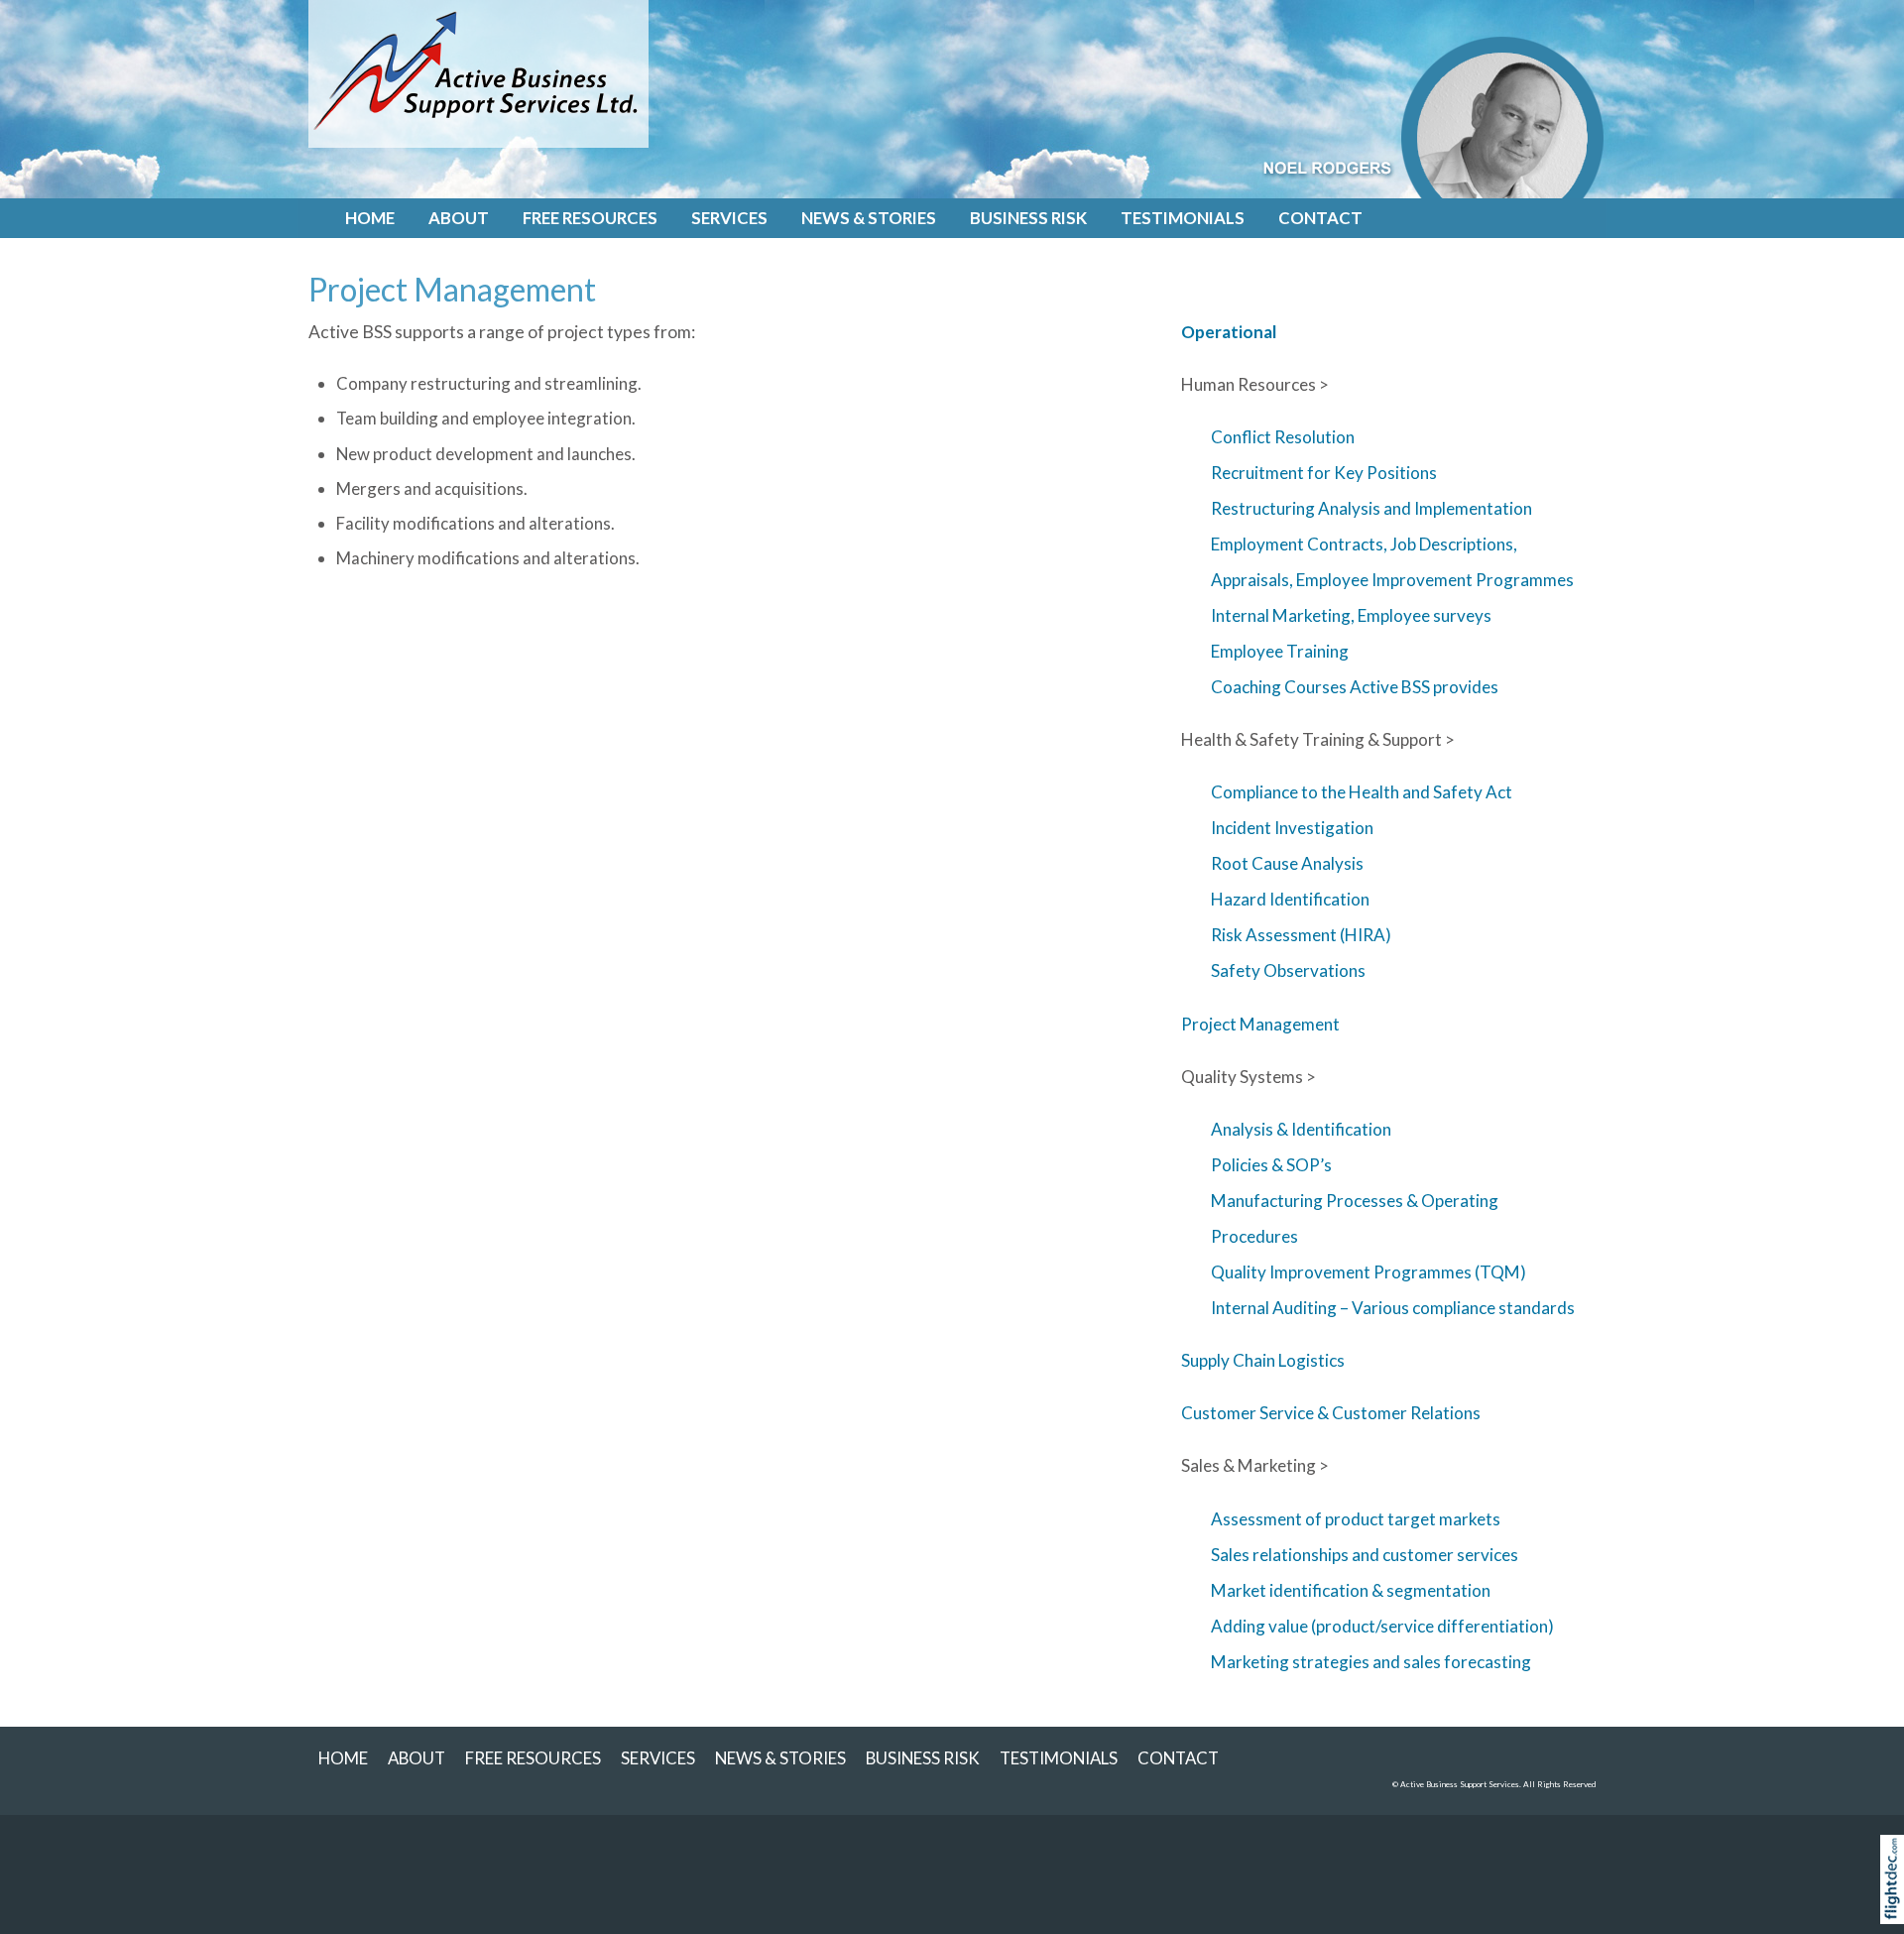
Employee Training (1280, 651)
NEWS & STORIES (869, 218)
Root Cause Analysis (1287, 863)
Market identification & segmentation (1351, 1590)
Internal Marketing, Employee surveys (1351, 615)
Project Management (1260, 1024)
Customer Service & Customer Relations (1331, 1413)
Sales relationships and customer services (1365, 1555)
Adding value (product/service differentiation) (1382, 1626)
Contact (1320, 218)
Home (370, 218)
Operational (1229, 332)
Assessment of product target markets (1356, 1519)
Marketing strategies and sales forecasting (1371, 1662)
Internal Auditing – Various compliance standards (1393, 1308)
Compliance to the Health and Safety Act (1362, 792)
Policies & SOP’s (1271, 1165)
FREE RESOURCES (590, 218)
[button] (1897, 1905)
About (459, 218)
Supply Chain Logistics (1263, 1360)
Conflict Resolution (1283, 437)
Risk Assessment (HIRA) (1301, 935)
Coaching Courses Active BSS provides (1355, 687)
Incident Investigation (1292, 828)
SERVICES (729, 218)
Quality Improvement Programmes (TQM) (1368, 1272)
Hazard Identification (1290, 899)
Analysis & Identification (1301, 1129)
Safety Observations (1288, 970)
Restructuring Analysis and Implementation (1371, 508)
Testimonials (1183, 218)
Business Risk (1028, 218)
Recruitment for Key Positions (1324, 473)
